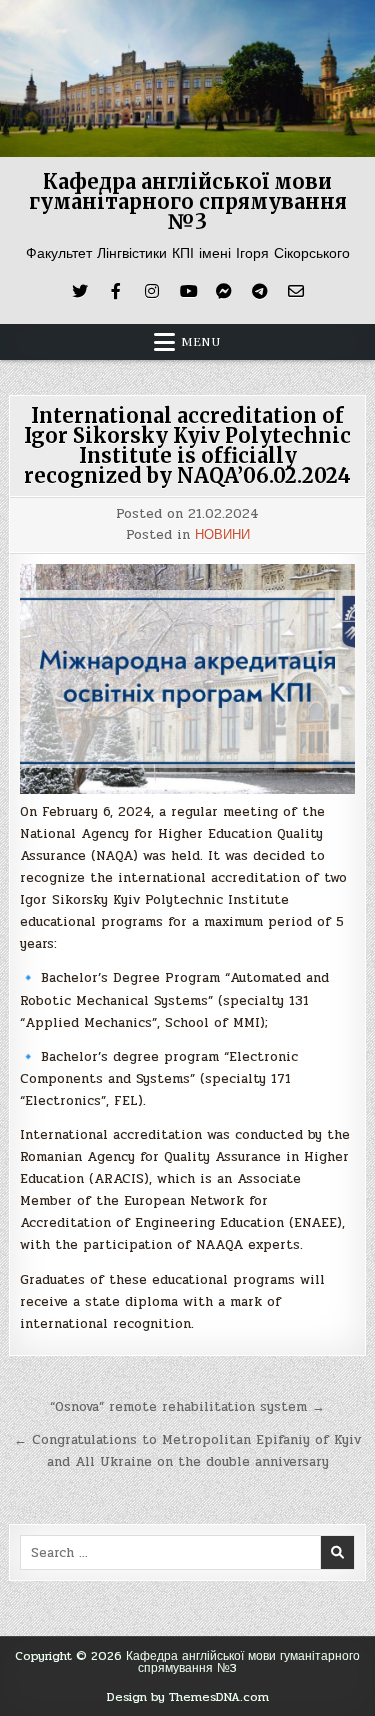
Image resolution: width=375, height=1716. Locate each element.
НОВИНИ (222, 535)
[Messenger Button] (224, 291)
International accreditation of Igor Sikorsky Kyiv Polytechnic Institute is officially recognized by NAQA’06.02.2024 (187, 445)
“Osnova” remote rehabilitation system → (187, 1407)
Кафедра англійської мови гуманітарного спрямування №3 (188, 201)
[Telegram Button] (260, 291)
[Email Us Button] (296, 291)
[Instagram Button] (152, 291)
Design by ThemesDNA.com (188, 1697)
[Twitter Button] (80, 291)
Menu (201, 342)
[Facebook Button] (116, 291)
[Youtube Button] (188, 291)
